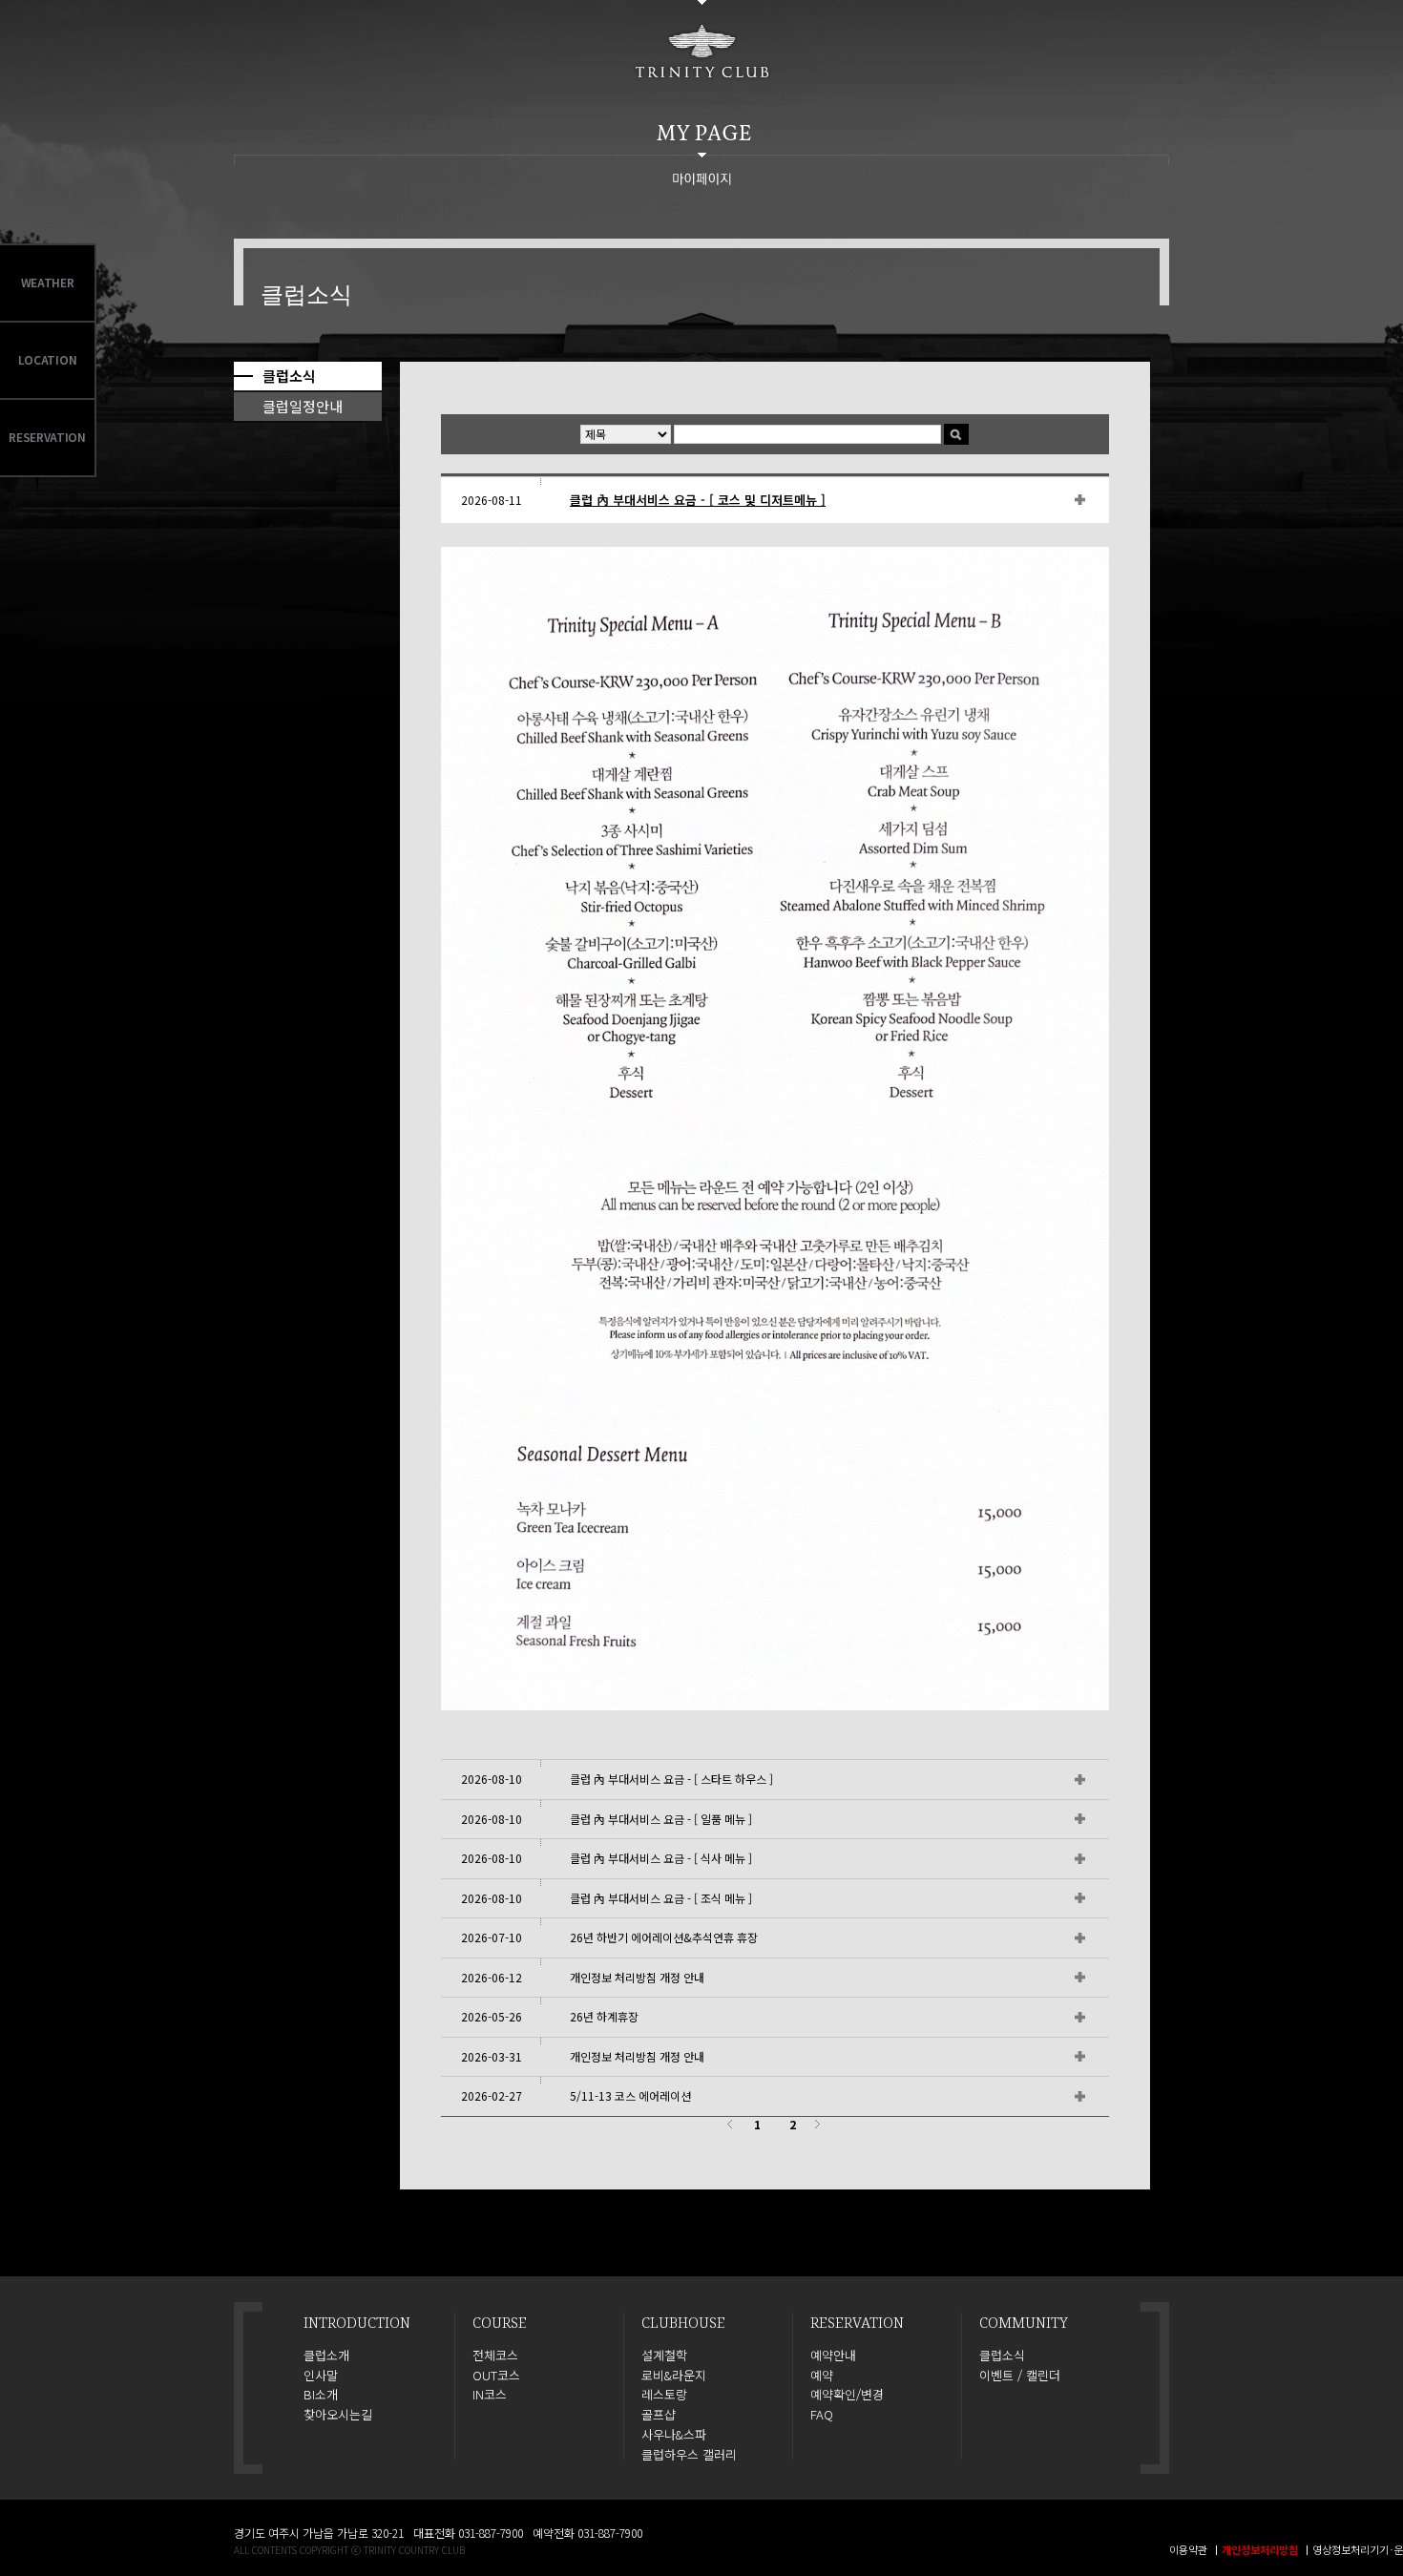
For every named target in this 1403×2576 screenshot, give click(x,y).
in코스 (490, 2395)
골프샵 (659, 2415)
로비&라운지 (674, 2376)
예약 (822, 2376)
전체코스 (495, 2356)
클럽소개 (326, 2356)
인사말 (321, 2376)
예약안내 (833, 2356)
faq (822, 2415)
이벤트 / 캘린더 (1020, 2376)
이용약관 (1188, 2550)
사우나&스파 (674, 2435)
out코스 (496, 2376)
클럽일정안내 (303, 406)
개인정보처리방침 (1260, 2550)
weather (48, 282)
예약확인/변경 (847, 2395)
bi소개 (321, 2395)
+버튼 (1042, 500)
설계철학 (664, 2356)
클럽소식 (289, 376)
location (48, 359)
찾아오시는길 (338, 2415)
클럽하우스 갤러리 (689, 2455)
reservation (47, 437)
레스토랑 (664, 2395)
